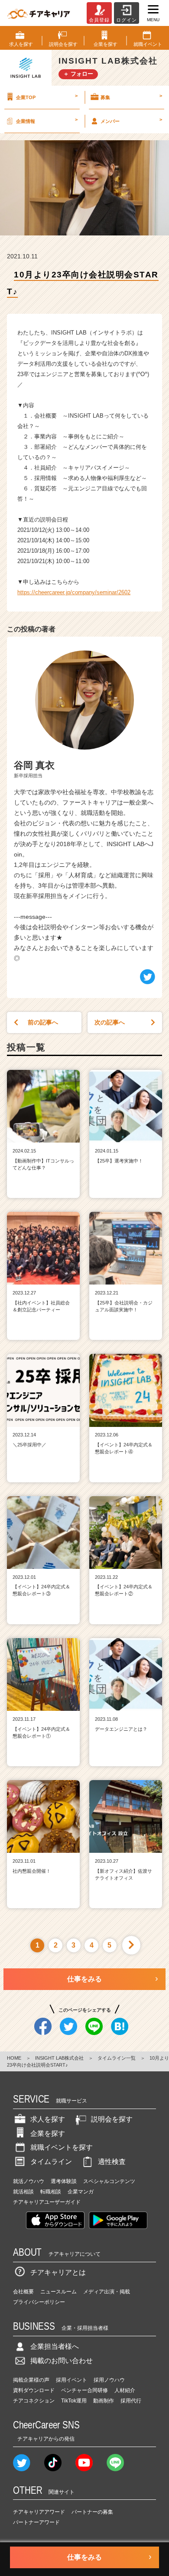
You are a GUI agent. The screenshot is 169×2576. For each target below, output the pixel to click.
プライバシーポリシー (39, 2302)
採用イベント (71, 2380)
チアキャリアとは (58, 2272)
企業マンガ (81, 2192)
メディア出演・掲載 (107, 2292)
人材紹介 (125, 2390)
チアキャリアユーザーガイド (47, 2202)
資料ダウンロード (34, 2390)
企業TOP (47, 97)
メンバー (131, 120)
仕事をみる (84, 1979)
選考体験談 (64, 2181)
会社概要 (23, 2292)
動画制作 (104, 2401)
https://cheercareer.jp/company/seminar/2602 (74, 592)
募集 (131, 97)
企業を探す (48, 2133)
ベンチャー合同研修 (84, 2390)
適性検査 (112, 2162)
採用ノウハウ (109, 2380)
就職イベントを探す (62, 2147)
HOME (14, 2058)
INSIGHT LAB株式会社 (59, 2058)
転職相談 (51, 2192)
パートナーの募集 (92, 2512)
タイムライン (51, 2162)
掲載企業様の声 (31, 2380)
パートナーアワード (36, 2522)
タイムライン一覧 (117, 2058)
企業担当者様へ (55, 2346)
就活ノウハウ (29, 2181)
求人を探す (48, 2119)
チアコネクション (34, 2401)
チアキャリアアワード (39, 2512)
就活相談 (23, 2192)
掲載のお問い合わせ (62, 2361)
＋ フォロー (78, 74)
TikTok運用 (74, 2401)
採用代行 (131, 2401)
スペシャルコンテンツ (109, 2181)
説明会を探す (112, 2119)
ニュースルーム (58, 2292)
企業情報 (47, 120)
